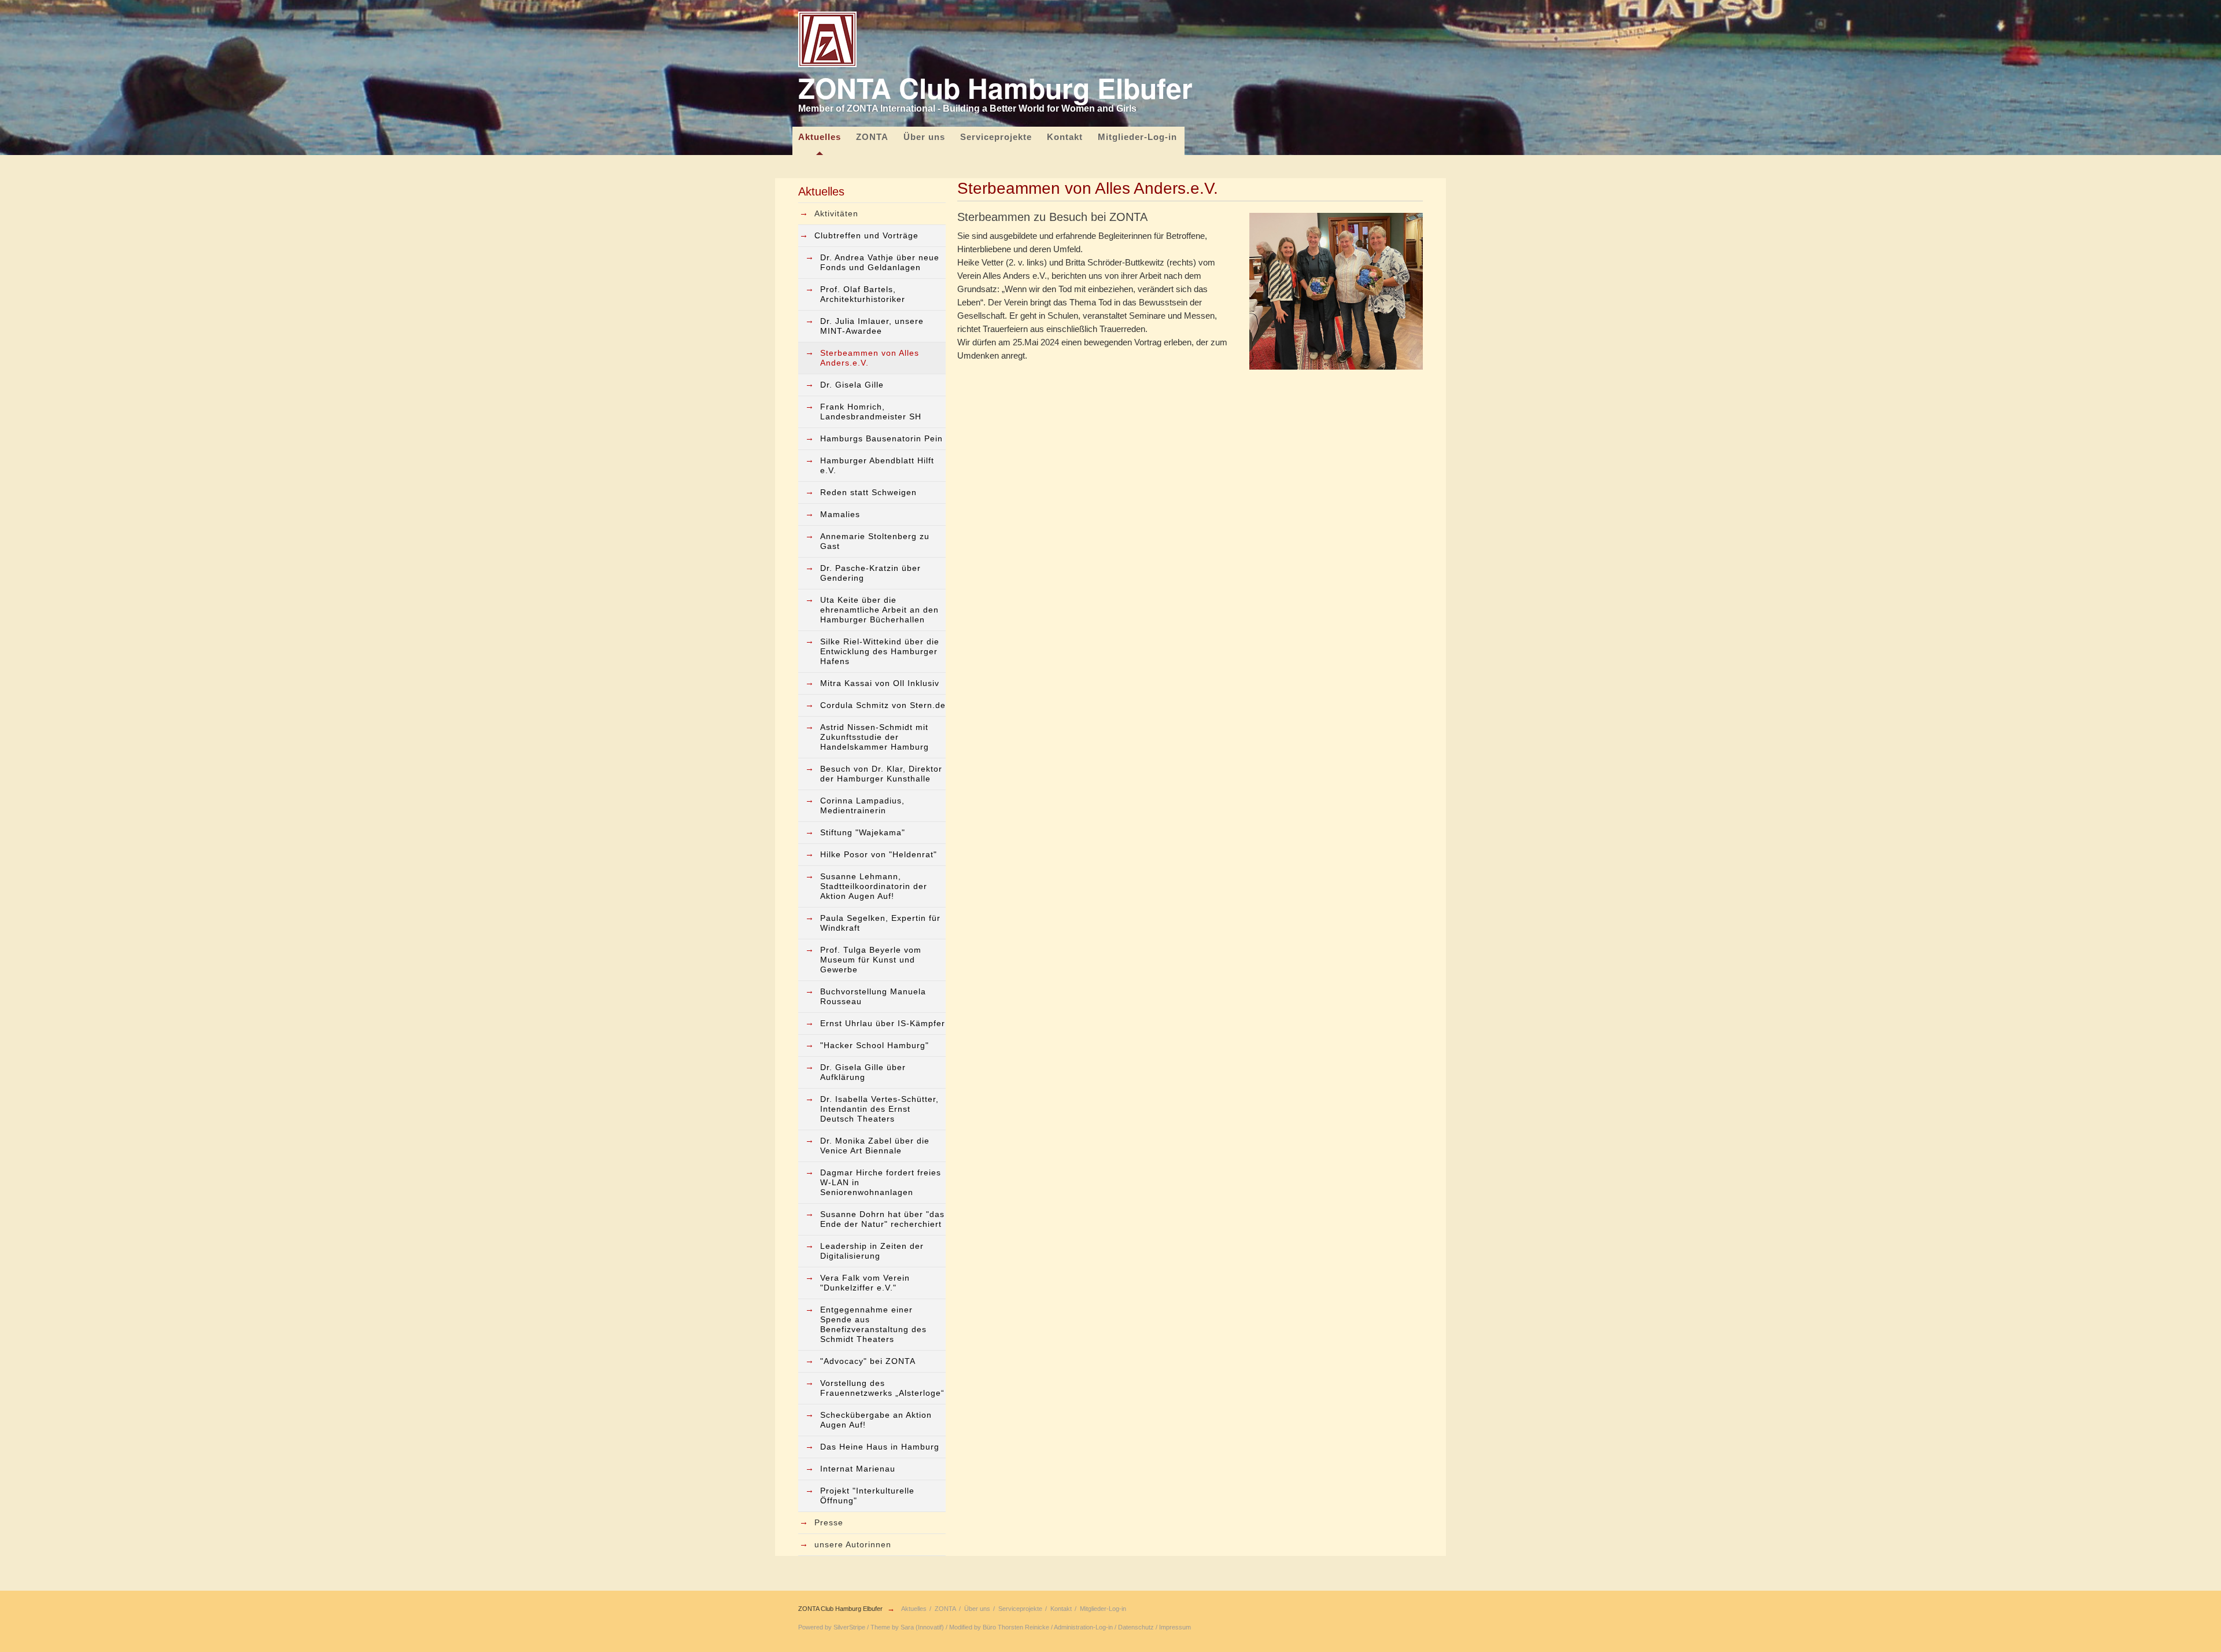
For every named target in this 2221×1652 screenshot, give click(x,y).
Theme (880, 1627)
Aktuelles (820, 137)
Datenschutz (1136, 1627)
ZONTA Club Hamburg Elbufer (840, 1609)
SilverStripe (849, 1627)
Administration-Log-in (1083, 1627)
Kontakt (1065, 137)
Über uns (924, 137)
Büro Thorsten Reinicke (1016, 1627)
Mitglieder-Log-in (1137, 137)
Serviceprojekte (996, 137)
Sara (907, 1627)
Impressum (1175, 1627)
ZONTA (872, 137)
